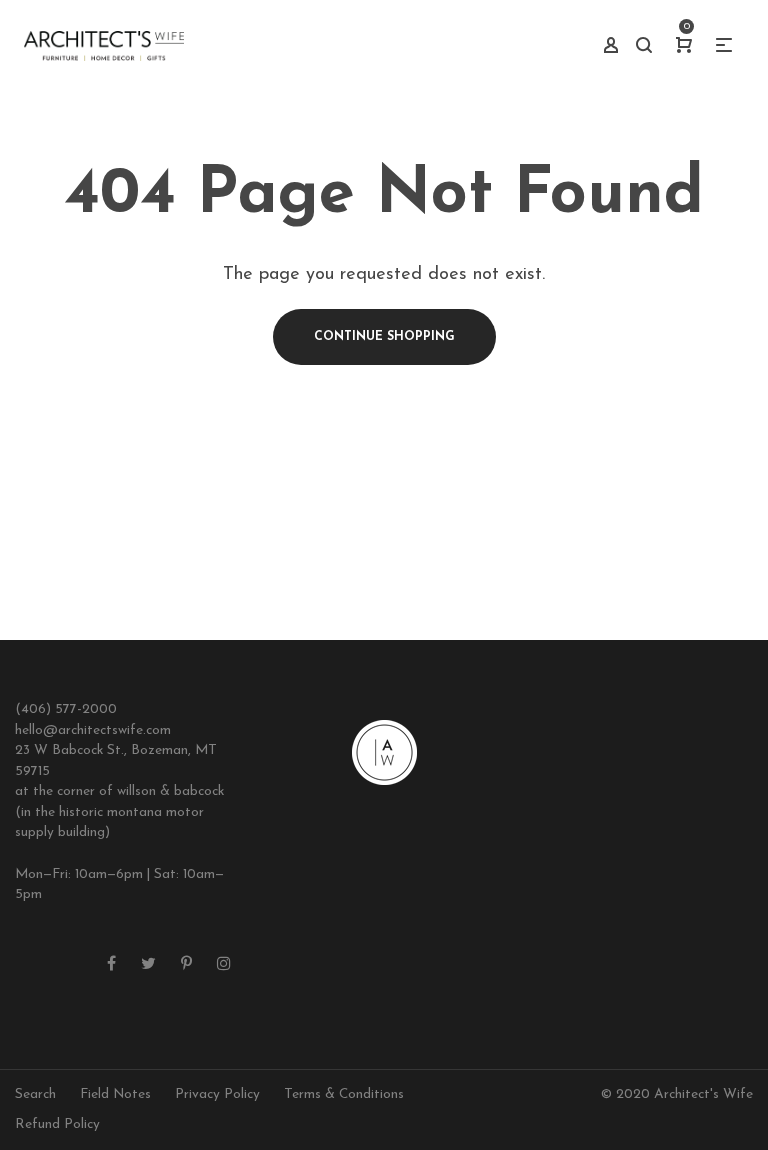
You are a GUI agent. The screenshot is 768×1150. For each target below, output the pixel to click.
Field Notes (115, 1094)
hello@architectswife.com (93, 730)
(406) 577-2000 (66, 709)
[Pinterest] (186, 965)
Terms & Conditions (344, 1094)
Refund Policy (57, 1124)
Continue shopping (384, 337)
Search (35, 1094)
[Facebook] (111, 965)
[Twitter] (148, 965)
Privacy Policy (217, 1094)
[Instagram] (224, 965)
